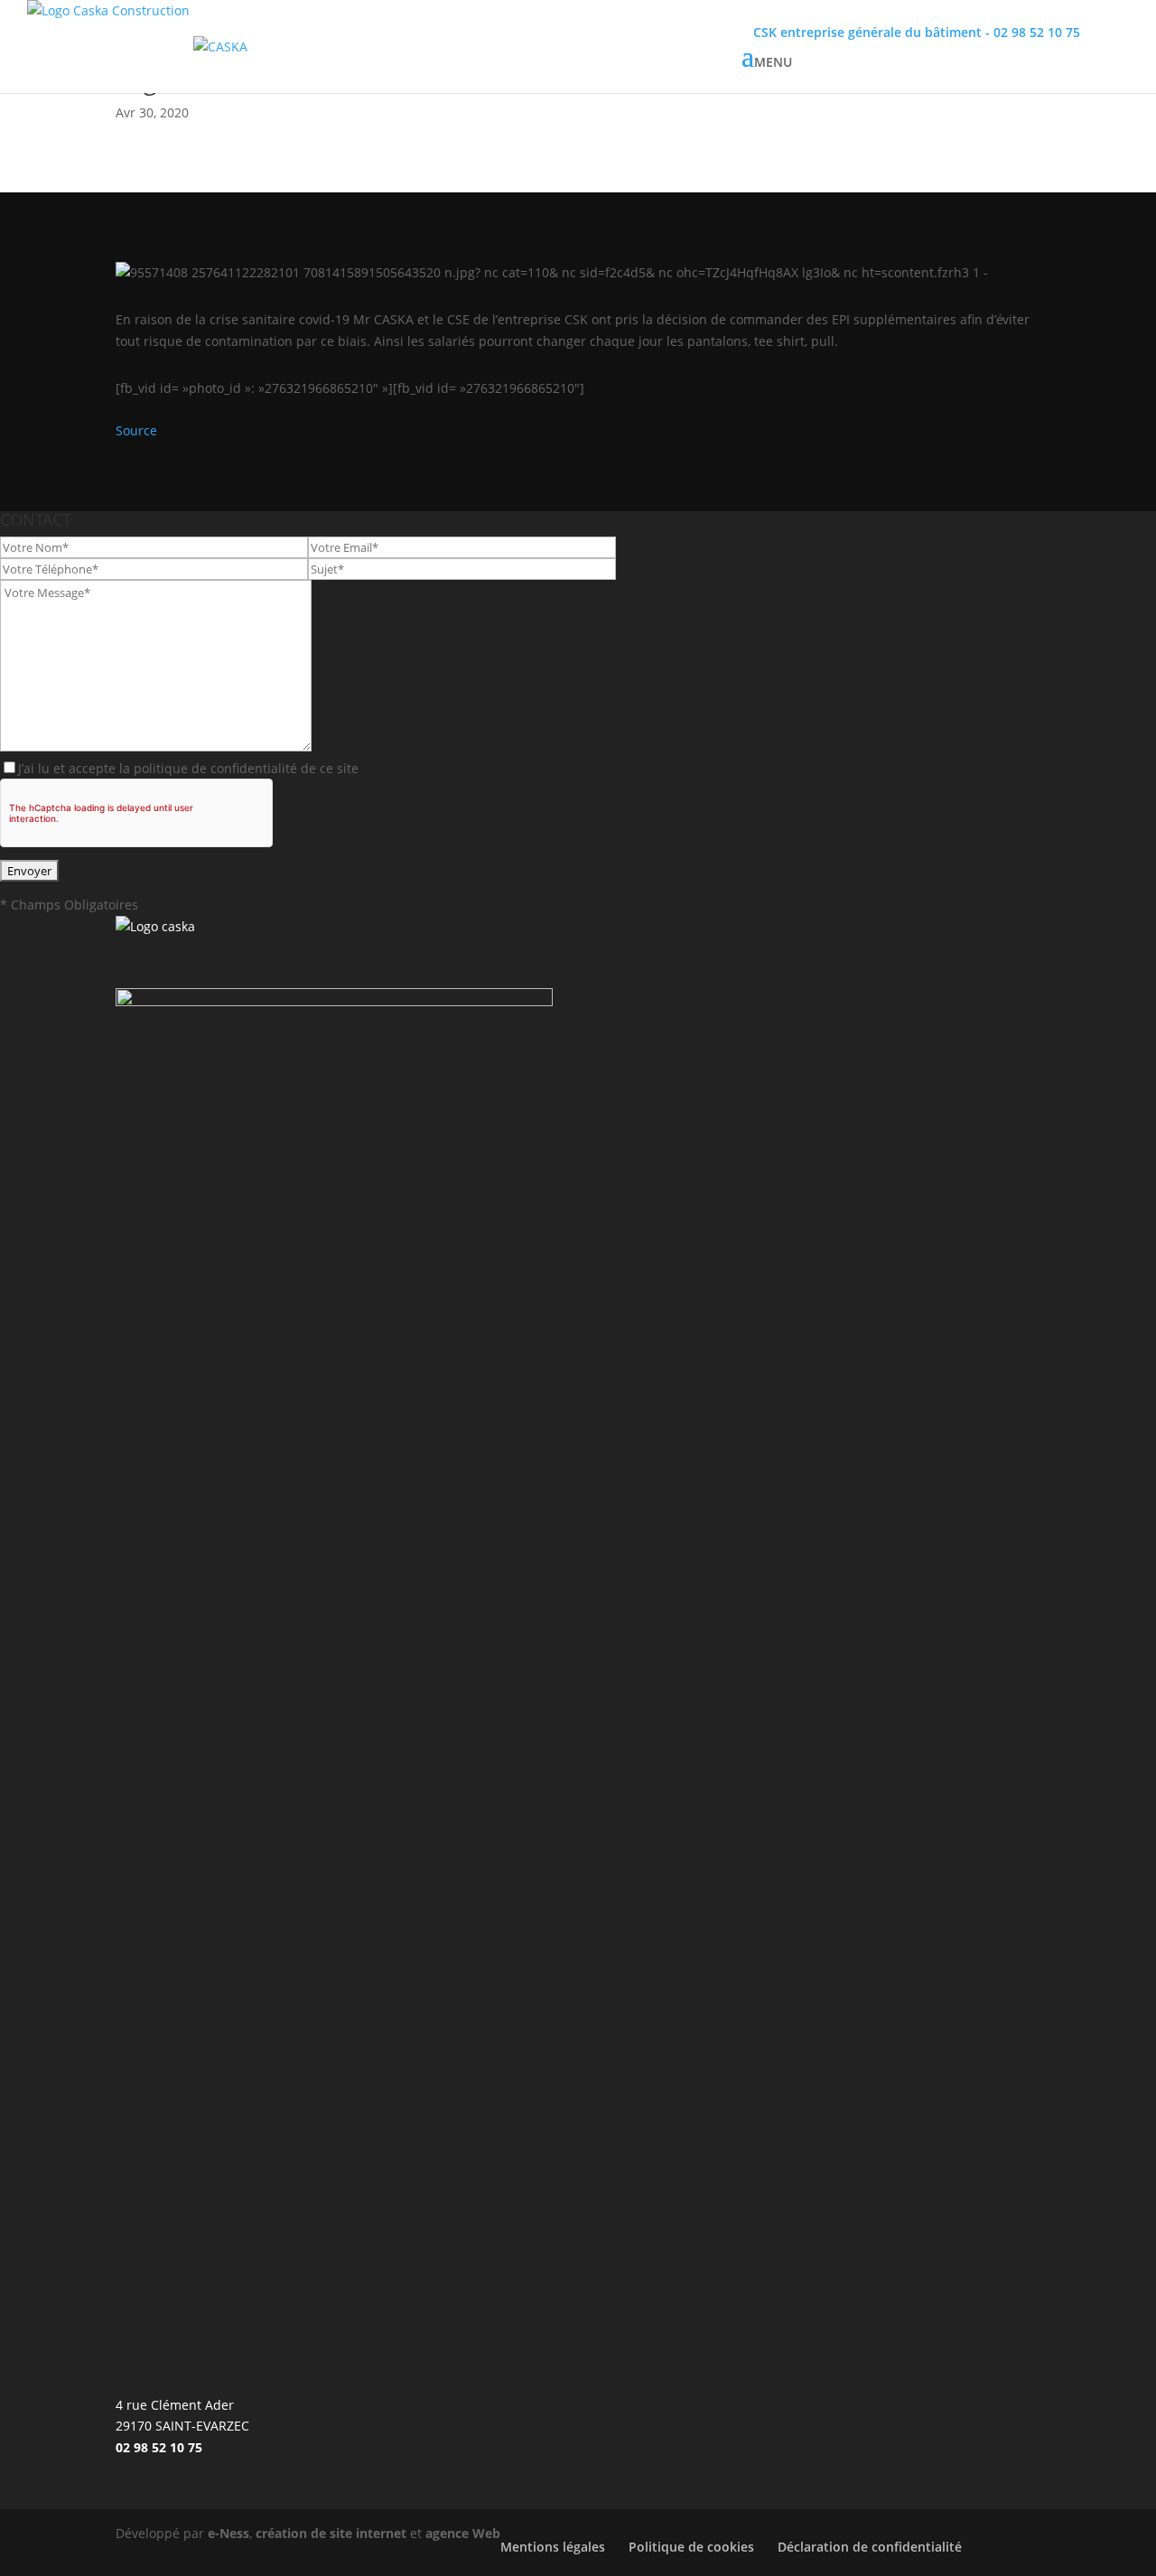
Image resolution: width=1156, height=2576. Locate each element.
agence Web (463, 2533)
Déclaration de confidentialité (870, 2547)
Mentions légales (553, 2547)
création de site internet (331, 2533)
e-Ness (228, 2533)
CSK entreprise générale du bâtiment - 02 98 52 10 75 (917, 32)
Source (136, 430)
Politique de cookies (691, 2547)
